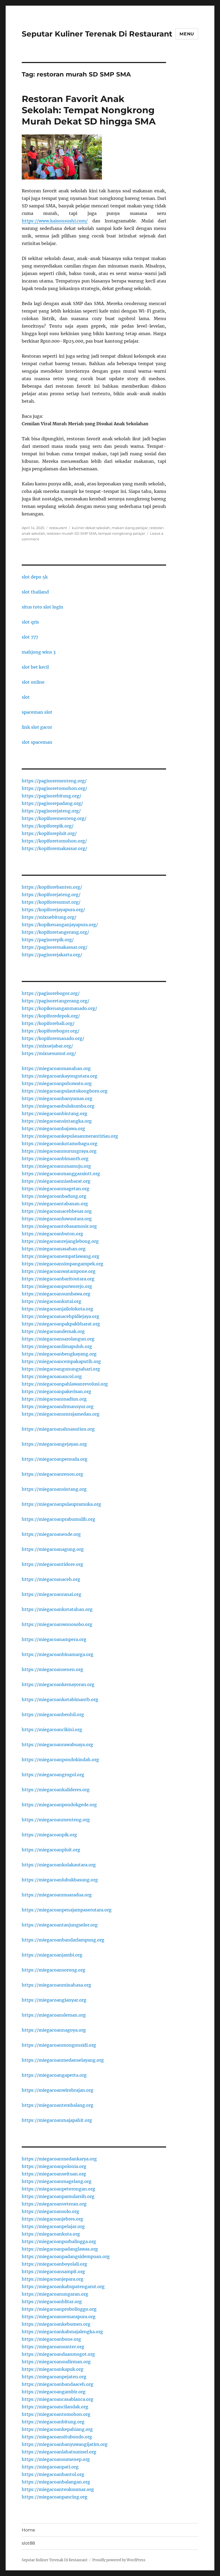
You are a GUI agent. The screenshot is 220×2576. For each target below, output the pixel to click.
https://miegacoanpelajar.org (53, 2226)
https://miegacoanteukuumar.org (58, 2489)
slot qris (30, 622)
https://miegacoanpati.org (50, 2467)
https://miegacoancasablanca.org (58, 2399)
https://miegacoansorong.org (54, 1970)
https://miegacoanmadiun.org (54, 1399)
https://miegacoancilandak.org (55, 2407)
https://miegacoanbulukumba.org (58, 1106)
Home (28, 2530)
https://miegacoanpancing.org (55, 2497)
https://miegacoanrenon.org (52, 1474)
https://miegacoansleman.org (54, 2015)
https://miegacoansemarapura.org (59, 2317)
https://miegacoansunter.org (53, 2347)
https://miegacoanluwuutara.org (57, 1219)
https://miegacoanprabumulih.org (58, 1519)
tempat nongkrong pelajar (122, 533)
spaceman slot (37, 712)
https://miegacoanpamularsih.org (58, 2196)
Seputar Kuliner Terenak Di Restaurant (97, 34)
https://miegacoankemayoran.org (58, 1684)
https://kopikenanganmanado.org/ (59, 1008)
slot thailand (35, 592)
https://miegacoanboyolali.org (54, 2264)
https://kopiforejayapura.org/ (53, 910)
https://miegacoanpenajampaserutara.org (67, 1910)
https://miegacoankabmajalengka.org (62, 2332)
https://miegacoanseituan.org (54, 2174)
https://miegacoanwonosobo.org (57, 1624)
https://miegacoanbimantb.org (55, 1159)
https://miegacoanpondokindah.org (60, 1760)
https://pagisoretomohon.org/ (54, 788)
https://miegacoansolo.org (50, 2211)
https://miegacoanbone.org (51, 2339)
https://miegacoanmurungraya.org (59, 1151)
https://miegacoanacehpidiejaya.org (61, 1316)
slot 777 (30, 637)
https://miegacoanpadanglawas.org (60, 2249)
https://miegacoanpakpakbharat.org (61, 1324)
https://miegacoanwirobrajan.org (58, 2090)
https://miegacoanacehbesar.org (57, 1211)
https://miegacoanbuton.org (52, 1234)
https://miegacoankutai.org (52, 1301)
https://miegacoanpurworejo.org (57, 1286)
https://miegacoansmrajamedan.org (61, 1414)
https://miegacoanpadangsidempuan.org (66, 2256)
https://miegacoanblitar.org (52, 2302)
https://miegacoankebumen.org (56, 2324)
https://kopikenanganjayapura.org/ (60, 925)
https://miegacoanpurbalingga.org (59, 2241)
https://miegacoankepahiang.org (57, 2429)
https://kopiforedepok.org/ (51, 1016)
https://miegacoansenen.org (52, 1669)
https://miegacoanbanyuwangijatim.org (65, 2444)
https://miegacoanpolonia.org (54, 2166)
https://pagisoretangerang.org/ (56, 1001)
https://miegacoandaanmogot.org (58, 2354)
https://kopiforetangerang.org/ (55, 932)
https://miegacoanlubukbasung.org (60, 1880)
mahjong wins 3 (39, 652)
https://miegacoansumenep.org (56, 2459)
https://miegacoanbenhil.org (53, 1714)
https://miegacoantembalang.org (58, 2105)
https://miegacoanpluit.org (51, 1850)
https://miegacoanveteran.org (54, 2204)
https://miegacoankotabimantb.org (60, 1699)
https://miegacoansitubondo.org (57, 2437)
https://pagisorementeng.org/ (54, 781)
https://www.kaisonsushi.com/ (55, 221)
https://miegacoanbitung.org (53, 2422)
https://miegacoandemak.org (53, 1331)
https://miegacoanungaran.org (55, 2294)
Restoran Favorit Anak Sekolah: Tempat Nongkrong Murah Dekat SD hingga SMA (89, 110)
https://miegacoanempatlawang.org (61, 1256)
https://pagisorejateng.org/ (51, 811)
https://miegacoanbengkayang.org (59, 1354)
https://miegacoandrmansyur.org (58, 1406)
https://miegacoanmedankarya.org (59, 2159)
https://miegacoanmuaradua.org (57, 1895)
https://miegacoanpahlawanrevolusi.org (65, 1384)
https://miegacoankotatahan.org (57, 1609)
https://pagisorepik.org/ (48, 940)
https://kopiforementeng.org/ (54, 818)
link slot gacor (37, 727)
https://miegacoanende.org (51, 1534)
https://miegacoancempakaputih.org (61, 1361)
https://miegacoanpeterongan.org (58, 2189)
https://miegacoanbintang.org (54, 1113)
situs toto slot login (43, 607)
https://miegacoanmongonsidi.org (59, 2045)
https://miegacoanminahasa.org (56, 1985)
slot (26, 697)
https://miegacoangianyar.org (54, 2000)
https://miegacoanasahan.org (54, 1249)
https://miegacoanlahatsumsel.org (59, 2452)
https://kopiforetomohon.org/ (54, 841)
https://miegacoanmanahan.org (56, 1068)
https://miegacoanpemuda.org (55, 1459)
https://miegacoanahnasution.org (58, 1429)
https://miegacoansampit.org (53, 2271)
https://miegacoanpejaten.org (54, 2377)
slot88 (28, 2543)
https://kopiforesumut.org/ (51, 902)
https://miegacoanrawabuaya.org (57, 1745)
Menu (187, 34)
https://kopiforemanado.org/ (53, 1038)
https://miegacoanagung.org (53, 1549)
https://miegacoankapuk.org (53, 2369)
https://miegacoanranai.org (52, 1594)
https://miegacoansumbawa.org (56, 1294)
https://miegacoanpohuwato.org (57, 1083)
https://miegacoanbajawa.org (53, 1128)
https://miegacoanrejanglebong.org (60, 1241)
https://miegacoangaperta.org (54, 2075)
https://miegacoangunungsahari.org (61, 1369)
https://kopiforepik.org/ (48, 826)
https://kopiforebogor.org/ (51, 1031)
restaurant (58, 528)
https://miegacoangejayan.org (54, 1444)
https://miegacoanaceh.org (51, 1579)
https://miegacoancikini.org (52, 1729)
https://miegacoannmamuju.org (56, 1166)
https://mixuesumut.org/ (49, 1053)
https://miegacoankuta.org (51, 2234)
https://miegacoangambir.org (54, 2392)
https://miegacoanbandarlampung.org (63, 1940)
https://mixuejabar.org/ (47, 1046)
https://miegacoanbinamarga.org (58, 1654)
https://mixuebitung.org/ (49, 917)
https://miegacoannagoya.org (54, 2030)
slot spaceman (37, 742)
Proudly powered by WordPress (119, 2560)
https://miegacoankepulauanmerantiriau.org (70, 1136)
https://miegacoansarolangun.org (58, 1339)
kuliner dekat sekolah (91, 528)
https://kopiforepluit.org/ (49, 833)
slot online (33, 682)
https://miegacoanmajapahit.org (57, 2120)
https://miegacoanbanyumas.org (57, 1098)
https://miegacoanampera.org (54, 1639)
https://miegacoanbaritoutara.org (58, 1279)
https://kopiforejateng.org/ (51, 895)
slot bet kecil (35, 667)
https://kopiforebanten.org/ (52, 887)
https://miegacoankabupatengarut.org (63, 2286)
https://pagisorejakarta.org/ (52, 955)
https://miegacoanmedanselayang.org (63, 2060)
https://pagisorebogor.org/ (51, 993)
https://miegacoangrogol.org (53, 1775)
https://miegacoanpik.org (49, 1835)
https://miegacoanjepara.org (53, 2279)
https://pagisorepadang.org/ (52, 803)
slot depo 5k (35, 577)
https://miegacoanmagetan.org (56, 1189)
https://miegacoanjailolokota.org (57, 1309)
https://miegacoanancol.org (52, 1376)
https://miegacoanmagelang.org (57, 2181)
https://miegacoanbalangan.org (56, 2482)
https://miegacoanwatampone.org (59, 1271)
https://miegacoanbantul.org (53, 2474)
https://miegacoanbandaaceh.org (58, 2384)
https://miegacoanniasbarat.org (56, 1181)
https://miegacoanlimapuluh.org (57, 1346)
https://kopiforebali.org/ (48, 1023)
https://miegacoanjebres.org (52, 2219)
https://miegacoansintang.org (54, 1489)
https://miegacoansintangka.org (57, 1121)
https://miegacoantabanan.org (55, 1204)
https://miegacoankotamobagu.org (60, 1144)
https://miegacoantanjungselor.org (60, 1925)
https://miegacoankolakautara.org (59, 1865)
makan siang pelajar (130, 528)
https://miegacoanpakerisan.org (56, 1391)
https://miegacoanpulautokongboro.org (65, 1091)
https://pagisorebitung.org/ (52, 796)
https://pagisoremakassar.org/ (55, 947)
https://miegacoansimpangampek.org (63, 1264)
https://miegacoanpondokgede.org (59, 1805)
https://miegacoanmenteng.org (56, 1820)
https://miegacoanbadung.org (54, 1196)
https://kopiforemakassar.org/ (54, 848)
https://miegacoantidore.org (52, 1564)
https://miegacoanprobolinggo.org (59, 2309)
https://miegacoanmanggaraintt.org (61, 1174)
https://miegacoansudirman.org (56, 2362)
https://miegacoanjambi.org (52, 1955)
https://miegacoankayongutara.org (60, 1076)
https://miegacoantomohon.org (56, 2414)
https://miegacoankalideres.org (56, 1790)
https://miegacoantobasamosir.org (59, 1226)
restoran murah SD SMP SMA (72, 533)
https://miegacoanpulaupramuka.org (61, 1504)
